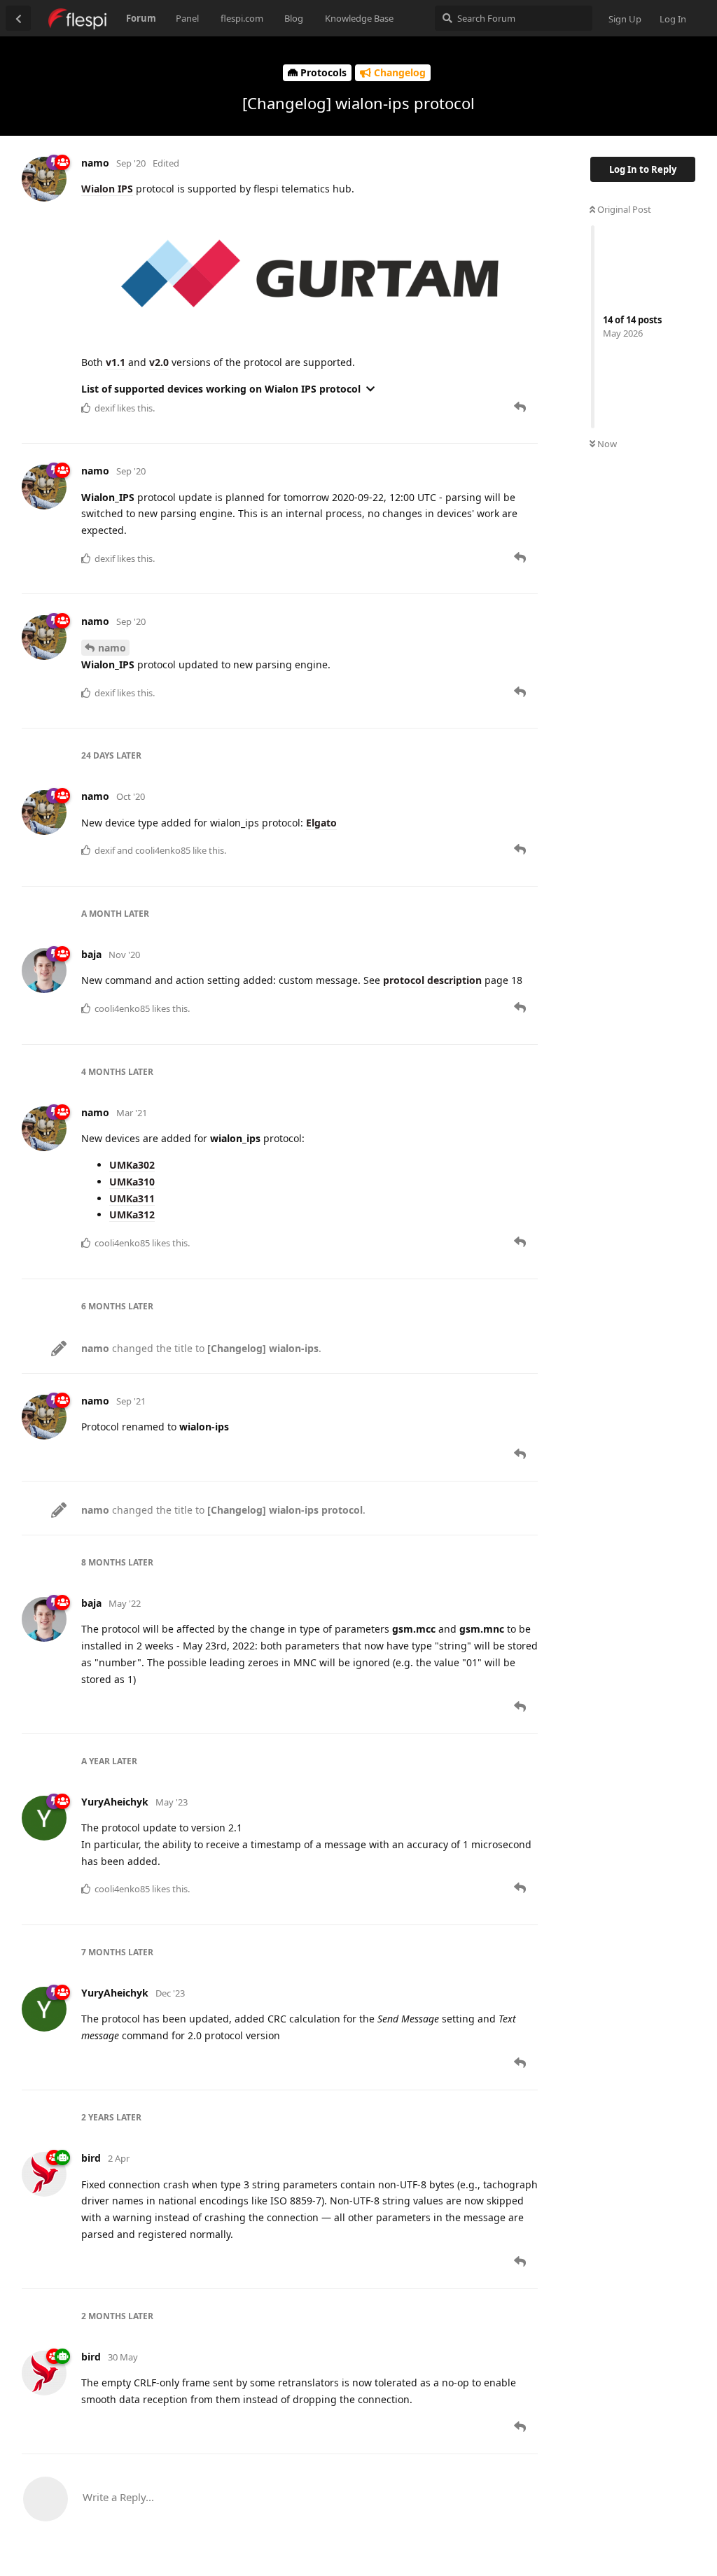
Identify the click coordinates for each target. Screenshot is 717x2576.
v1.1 (116, 362)
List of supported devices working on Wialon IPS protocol (221, 389)
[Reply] (521, 407)
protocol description (432, 980)
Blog (294, 18)
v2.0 (159, 362)
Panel (187, 18)
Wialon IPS (107, 189)
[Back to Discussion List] (18, 18)
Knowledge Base (359, 18)
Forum (141, 18)
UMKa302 (132, 1165)
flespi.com (242, 18)
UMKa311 (132, 1198)
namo (112, 648)
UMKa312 (132, 1215)
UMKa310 (132, 1182)
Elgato (321, 823)
